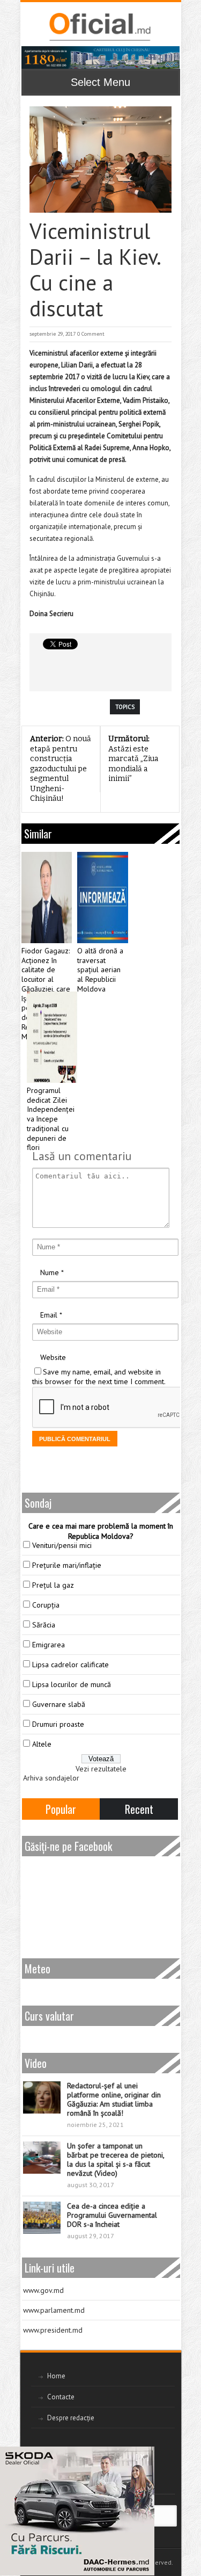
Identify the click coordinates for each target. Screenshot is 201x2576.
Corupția (46, 1605)
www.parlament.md (54, 2310)
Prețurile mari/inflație (67, 1565)
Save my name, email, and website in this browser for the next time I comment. (99, 1377)
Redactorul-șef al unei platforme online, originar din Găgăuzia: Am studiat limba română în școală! (114, 2099)
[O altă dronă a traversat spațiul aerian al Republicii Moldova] (103, 898)
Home (56, 2376)
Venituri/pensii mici (62, 1545)
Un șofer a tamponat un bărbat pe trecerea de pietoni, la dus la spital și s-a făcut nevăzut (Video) (116, 2159)
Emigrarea (49, 1645)
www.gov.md (43, 2290)
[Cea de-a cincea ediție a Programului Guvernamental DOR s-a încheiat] (42, 2218)
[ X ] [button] (142, 2457)
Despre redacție (71, 2418)
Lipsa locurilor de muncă (72, 1684)
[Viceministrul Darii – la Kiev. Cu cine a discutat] (100, 160)
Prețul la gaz (53, 1585)
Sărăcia (44, 1625)
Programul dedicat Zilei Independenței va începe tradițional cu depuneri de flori (51, 1119)
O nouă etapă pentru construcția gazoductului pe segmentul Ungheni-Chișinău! (61, 769)
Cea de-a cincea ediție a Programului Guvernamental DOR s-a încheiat (112, 2215)
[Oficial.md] (99, 27)
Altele (42, 1744)
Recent (139, 1809)
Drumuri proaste (58, 1724)
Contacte (61, 2397)
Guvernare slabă (59, 1704)
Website (53, 1357)
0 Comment (91, 334)
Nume (50, 1272)
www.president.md (53, 2330)
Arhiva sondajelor (51, 1778)
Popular (61, 1809)
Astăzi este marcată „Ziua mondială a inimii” (133, 759)
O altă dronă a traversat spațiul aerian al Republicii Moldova (100, 970)
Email (49, 1315)
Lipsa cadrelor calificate (70, 1665)
